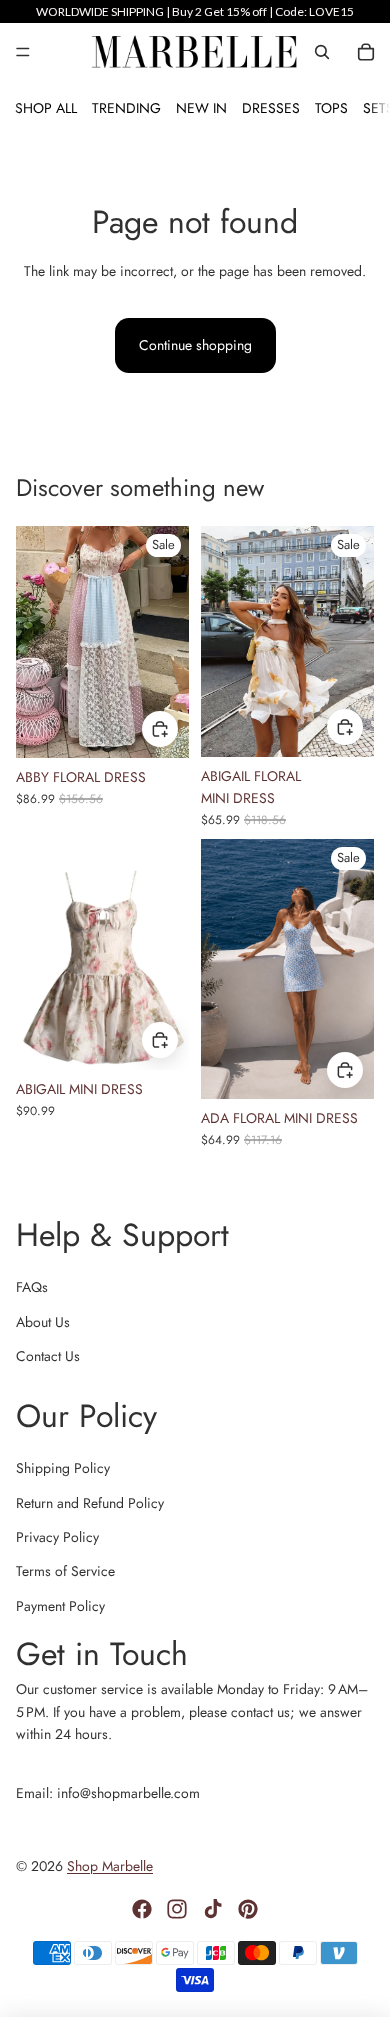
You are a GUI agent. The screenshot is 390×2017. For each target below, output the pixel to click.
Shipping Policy (63, 1468)
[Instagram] (177, 1909)
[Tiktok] (213, 1909)
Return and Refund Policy (90, 1503)
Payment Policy (60, 1606)
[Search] (322, 52)
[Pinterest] (248, 1909)
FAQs (32, 1287)
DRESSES (271, 108)
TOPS (331, 108)
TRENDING (126, 108)
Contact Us (48, 1356)
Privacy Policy (57, 1537)
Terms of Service (65, 1571)
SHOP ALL (46, 108)
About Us (43, 1322)
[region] (195, 11)
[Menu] (23, 52)
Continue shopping (195, 345)
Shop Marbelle (110, 1866)
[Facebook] (142, 1909)
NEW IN (201, 108)
